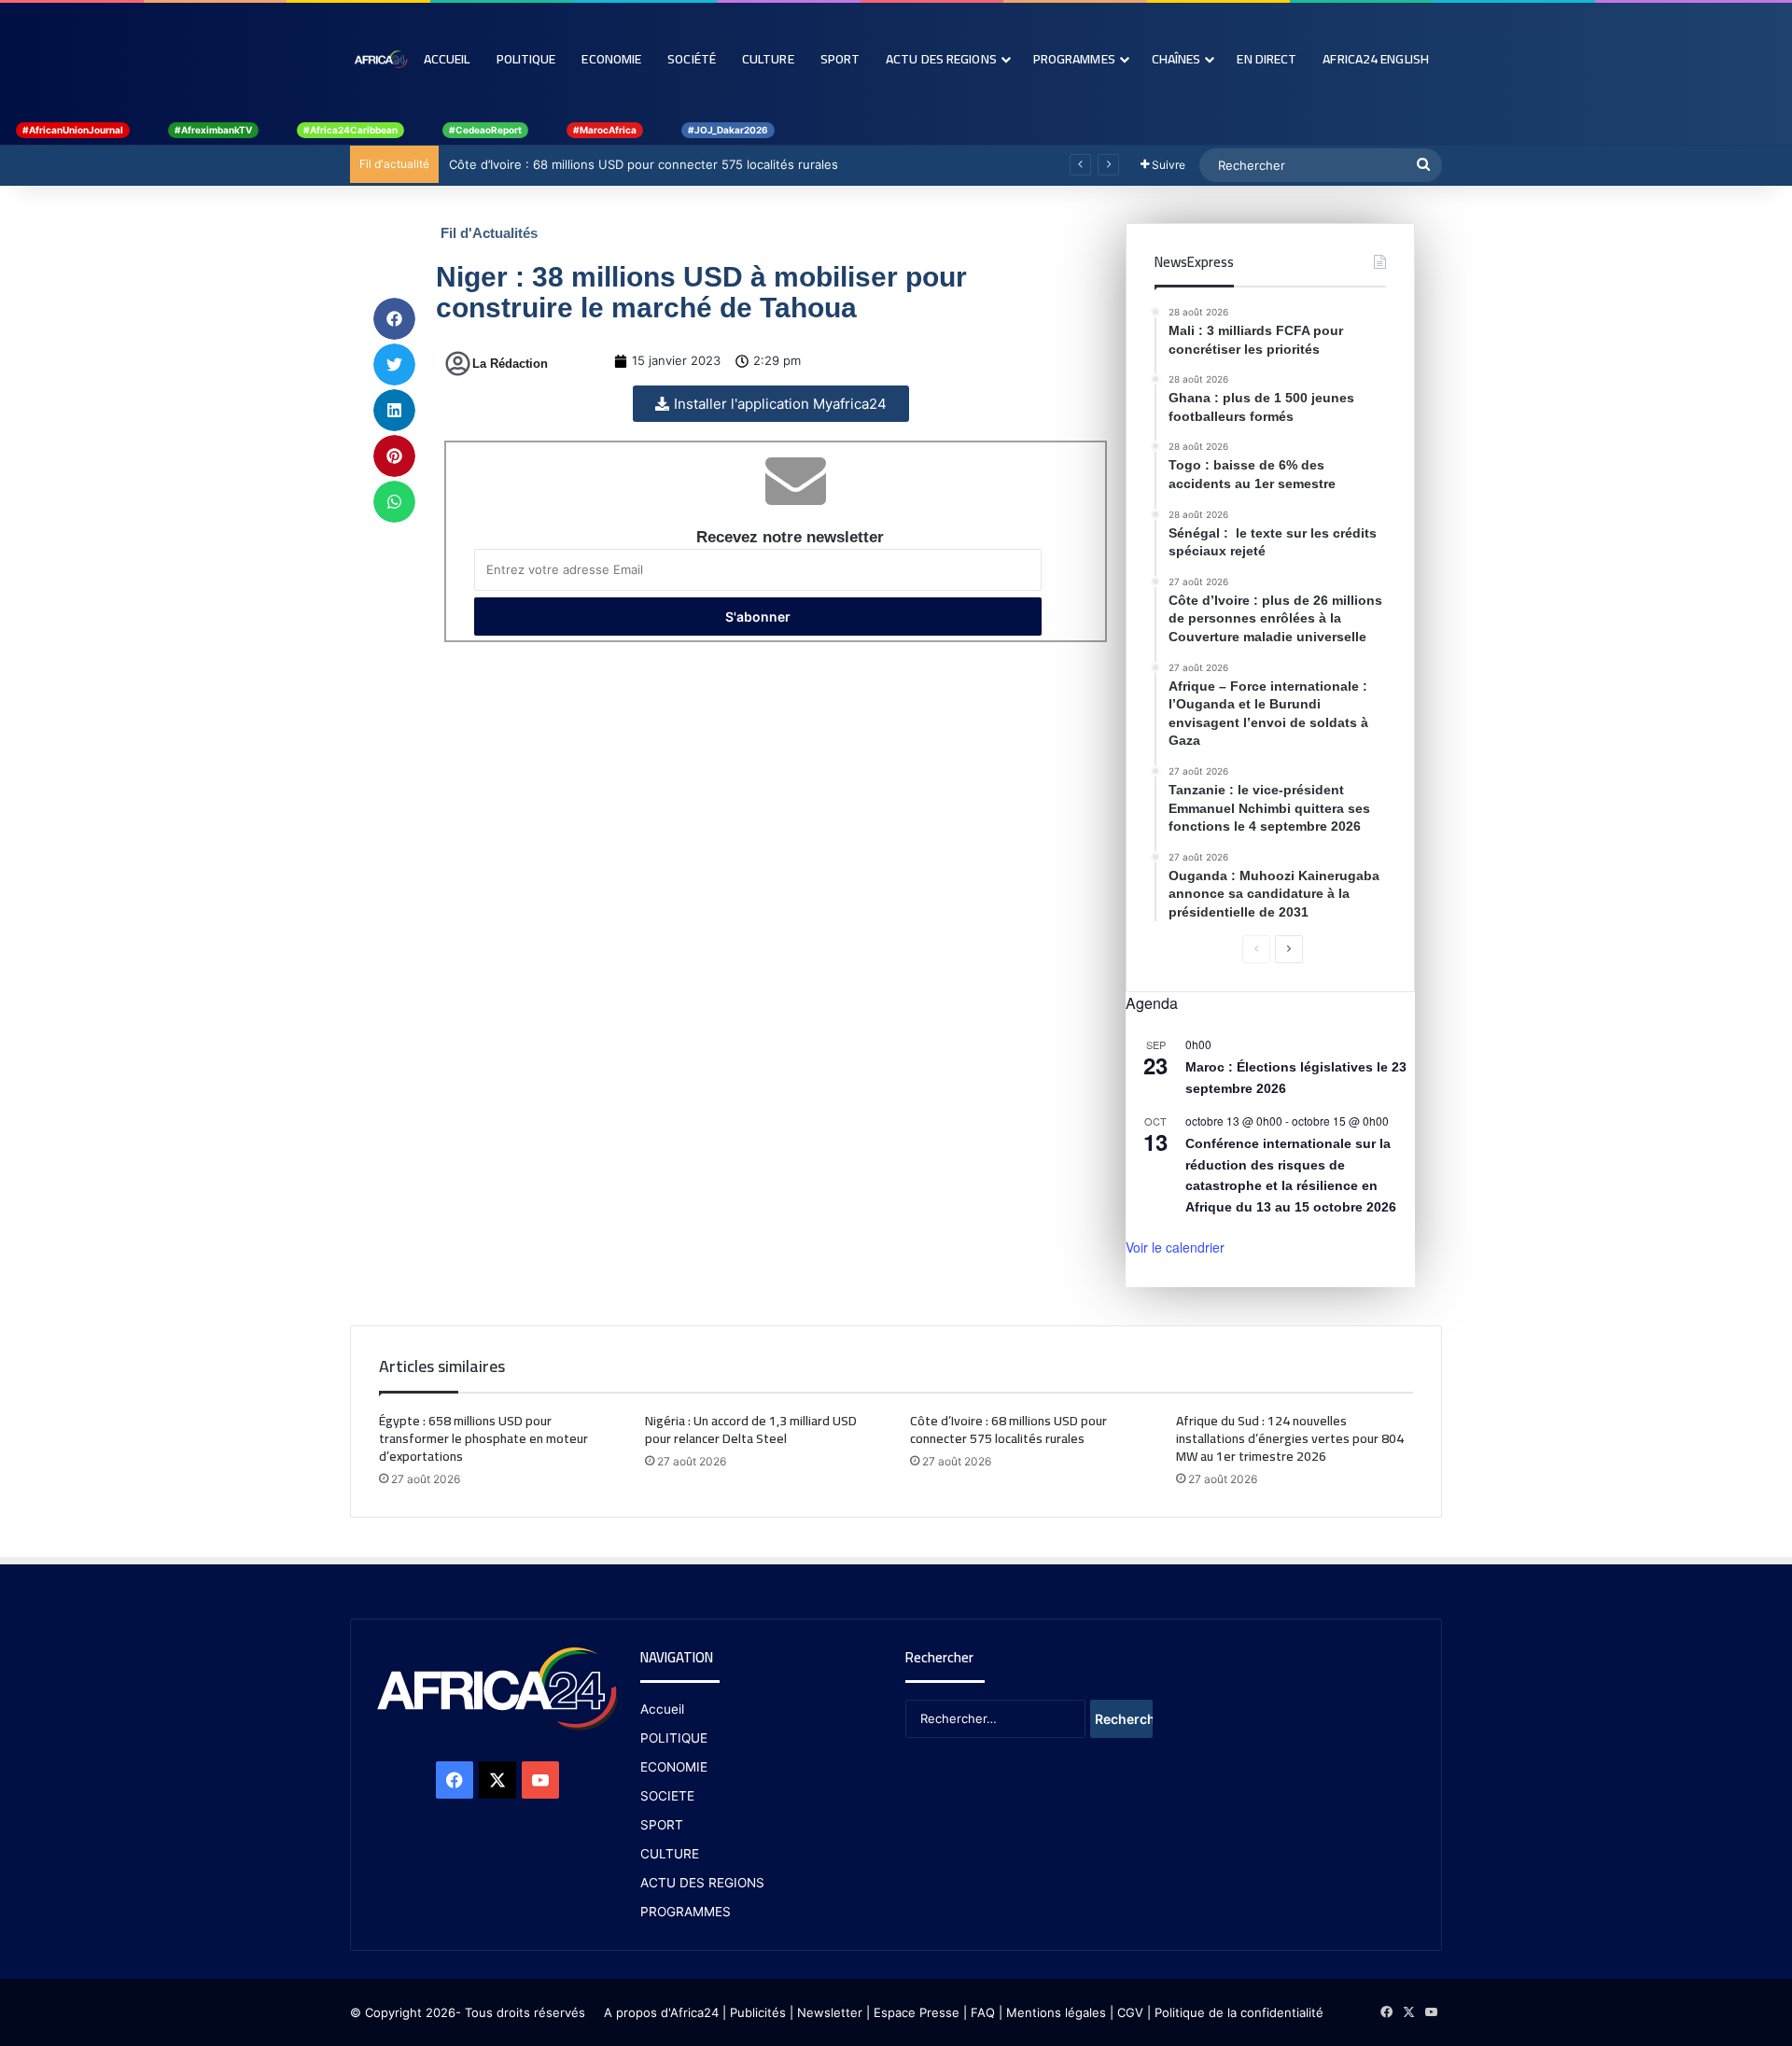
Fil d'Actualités (489, 233)
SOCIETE (667, 1796)
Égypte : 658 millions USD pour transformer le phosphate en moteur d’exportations (483, 1438)
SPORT (662, 1825)
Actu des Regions (941, 59)
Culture (768, 59)
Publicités (758, 2012)
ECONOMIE (674, 1767)
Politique (526, 59)
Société (692, 59)
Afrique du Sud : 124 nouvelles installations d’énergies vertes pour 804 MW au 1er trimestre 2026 (1290, 1438)
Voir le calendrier (1175, 1247)
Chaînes (1176, 59)
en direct (1267, 59)
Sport (840, 59)
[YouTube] (540, 1780)
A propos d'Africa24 (661, 2012)
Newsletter (830, 2012)
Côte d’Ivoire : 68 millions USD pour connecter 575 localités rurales (643, 164)
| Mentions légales (1052, 2012)
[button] (394, 319)
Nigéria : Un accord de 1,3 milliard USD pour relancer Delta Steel (751, 1429)
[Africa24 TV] (380, 59)
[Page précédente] (1256, 949)
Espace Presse (915, 2012)
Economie (611, 59)
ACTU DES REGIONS (702, 1883)
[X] (497, 1780)
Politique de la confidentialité (1239, 2012)
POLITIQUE (674, 1738)
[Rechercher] (1423, 165)
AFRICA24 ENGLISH (1376, 59)
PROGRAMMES (1074, 59)
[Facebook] (455, 1780)
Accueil (447, 59)
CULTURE (670, 1854)
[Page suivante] (1289, 949)
